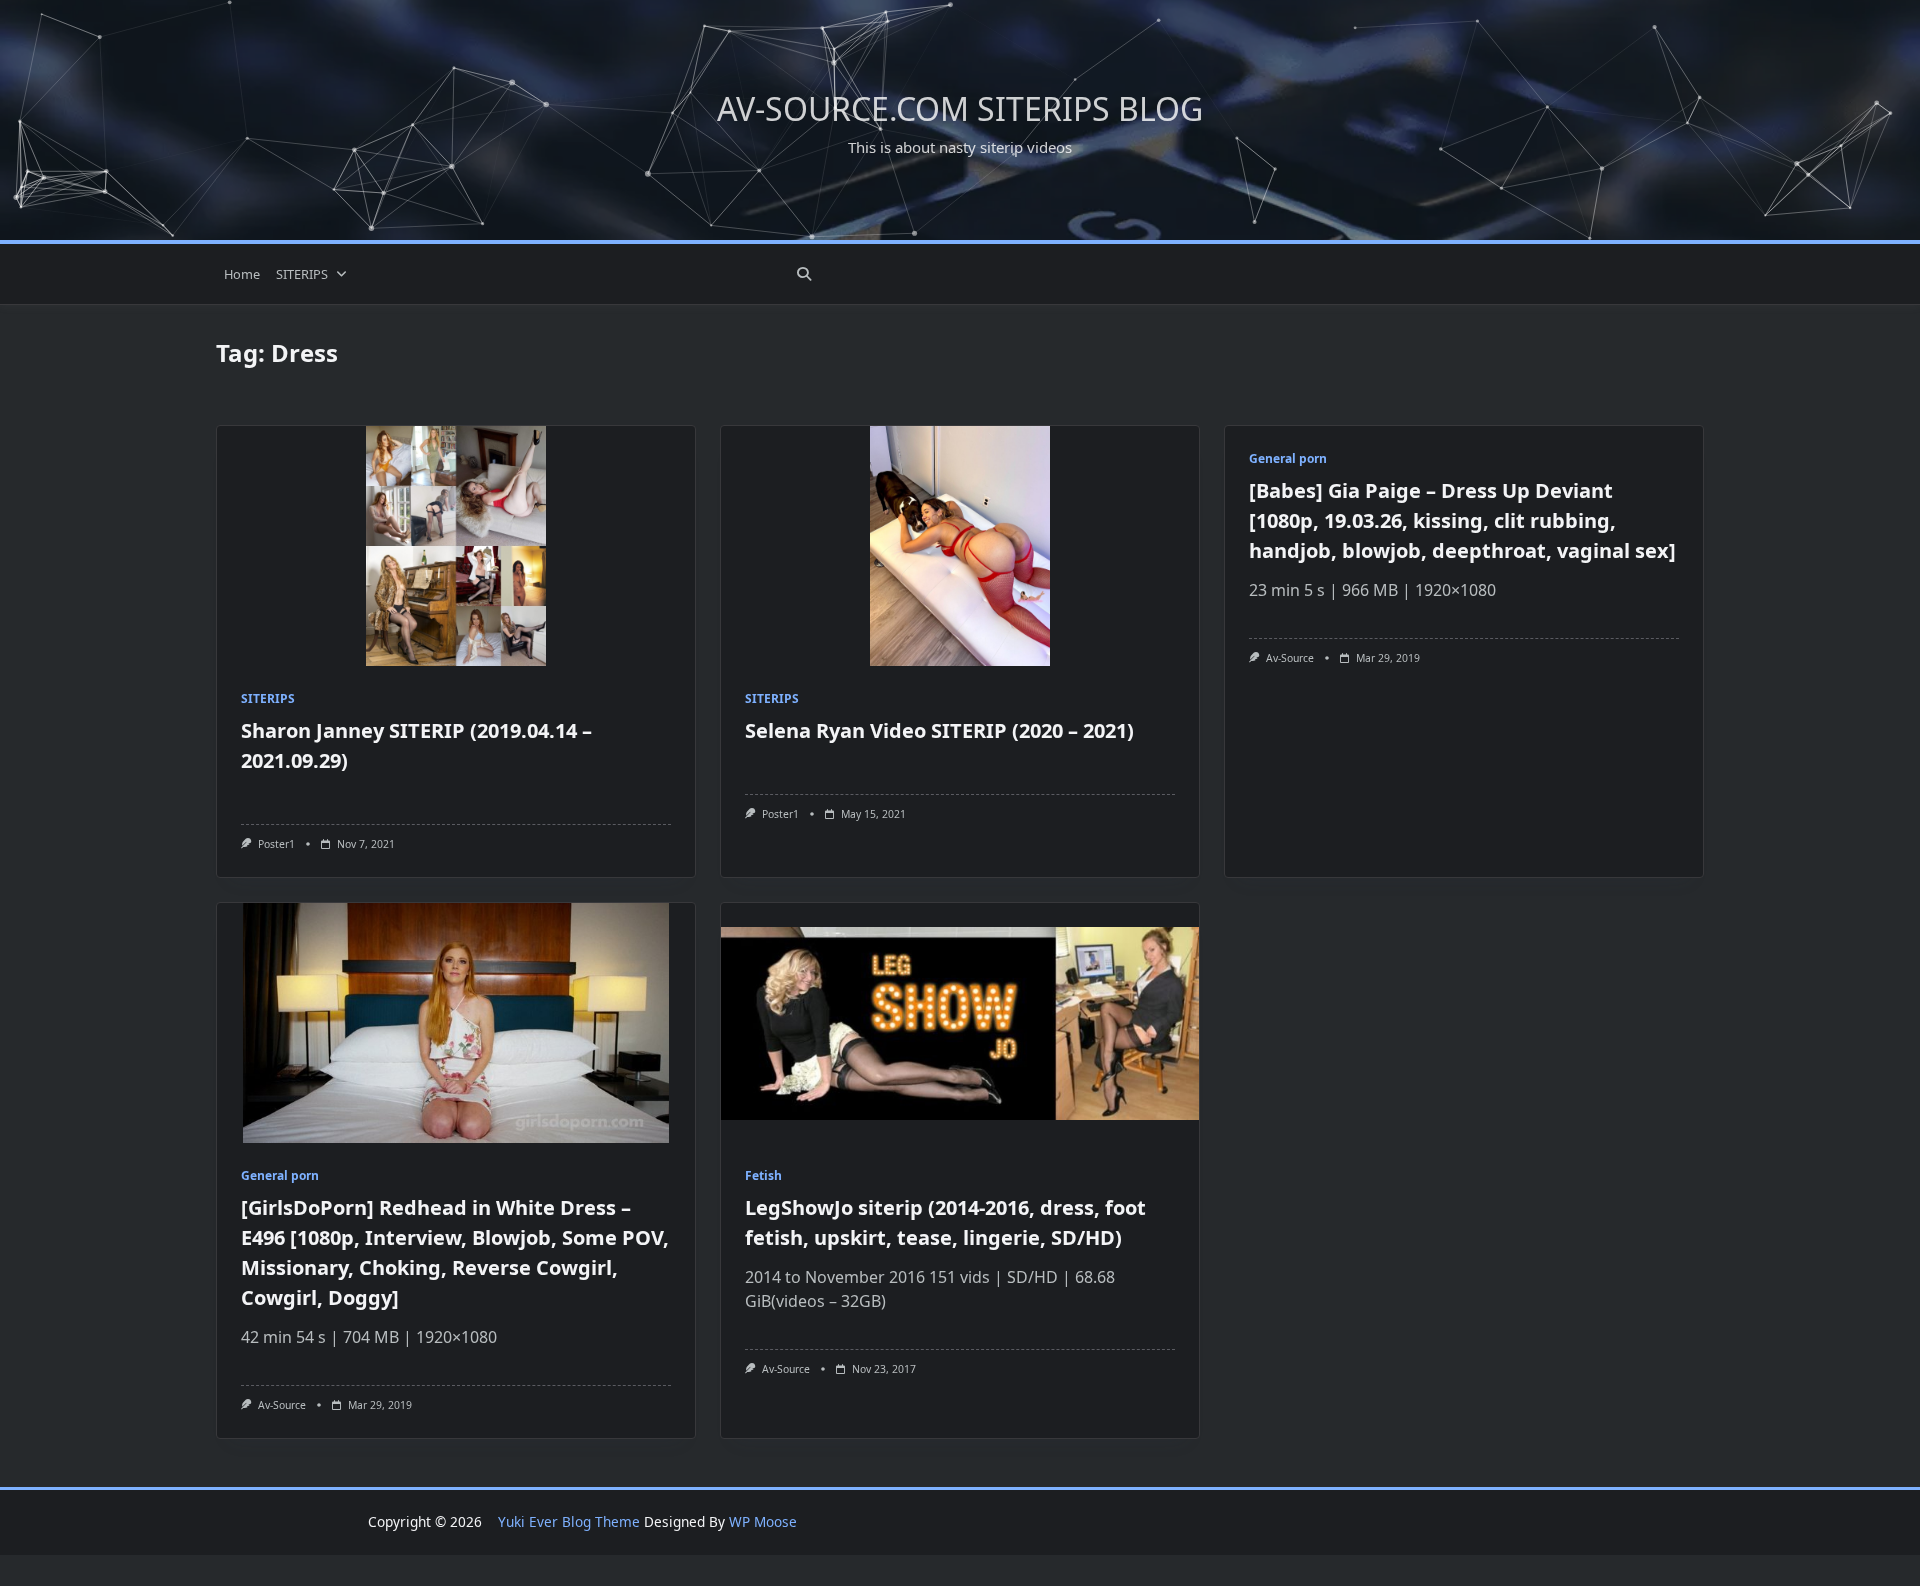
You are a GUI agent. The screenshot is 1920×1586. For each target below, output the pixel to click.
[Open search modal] (804, 274)
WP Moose (763, 1521)
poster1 (276, 844)
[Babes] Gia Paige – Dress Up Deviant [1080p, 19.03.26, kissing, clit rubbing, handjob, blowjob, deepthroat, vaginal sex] (1462, 520)
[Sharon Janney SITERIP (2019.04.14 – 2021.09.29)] (456, 546)
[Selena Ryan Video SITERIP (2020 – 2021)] (960, 546)
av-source (1290, 658)
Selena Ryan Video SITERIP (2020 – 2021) (939, 730)
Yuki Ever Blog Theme (569, 1521)
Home (242, 274)
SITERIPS (302, 274)
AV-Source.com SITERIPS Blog (960, 108)
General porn (1288, 458)
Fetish (763, 1175)
